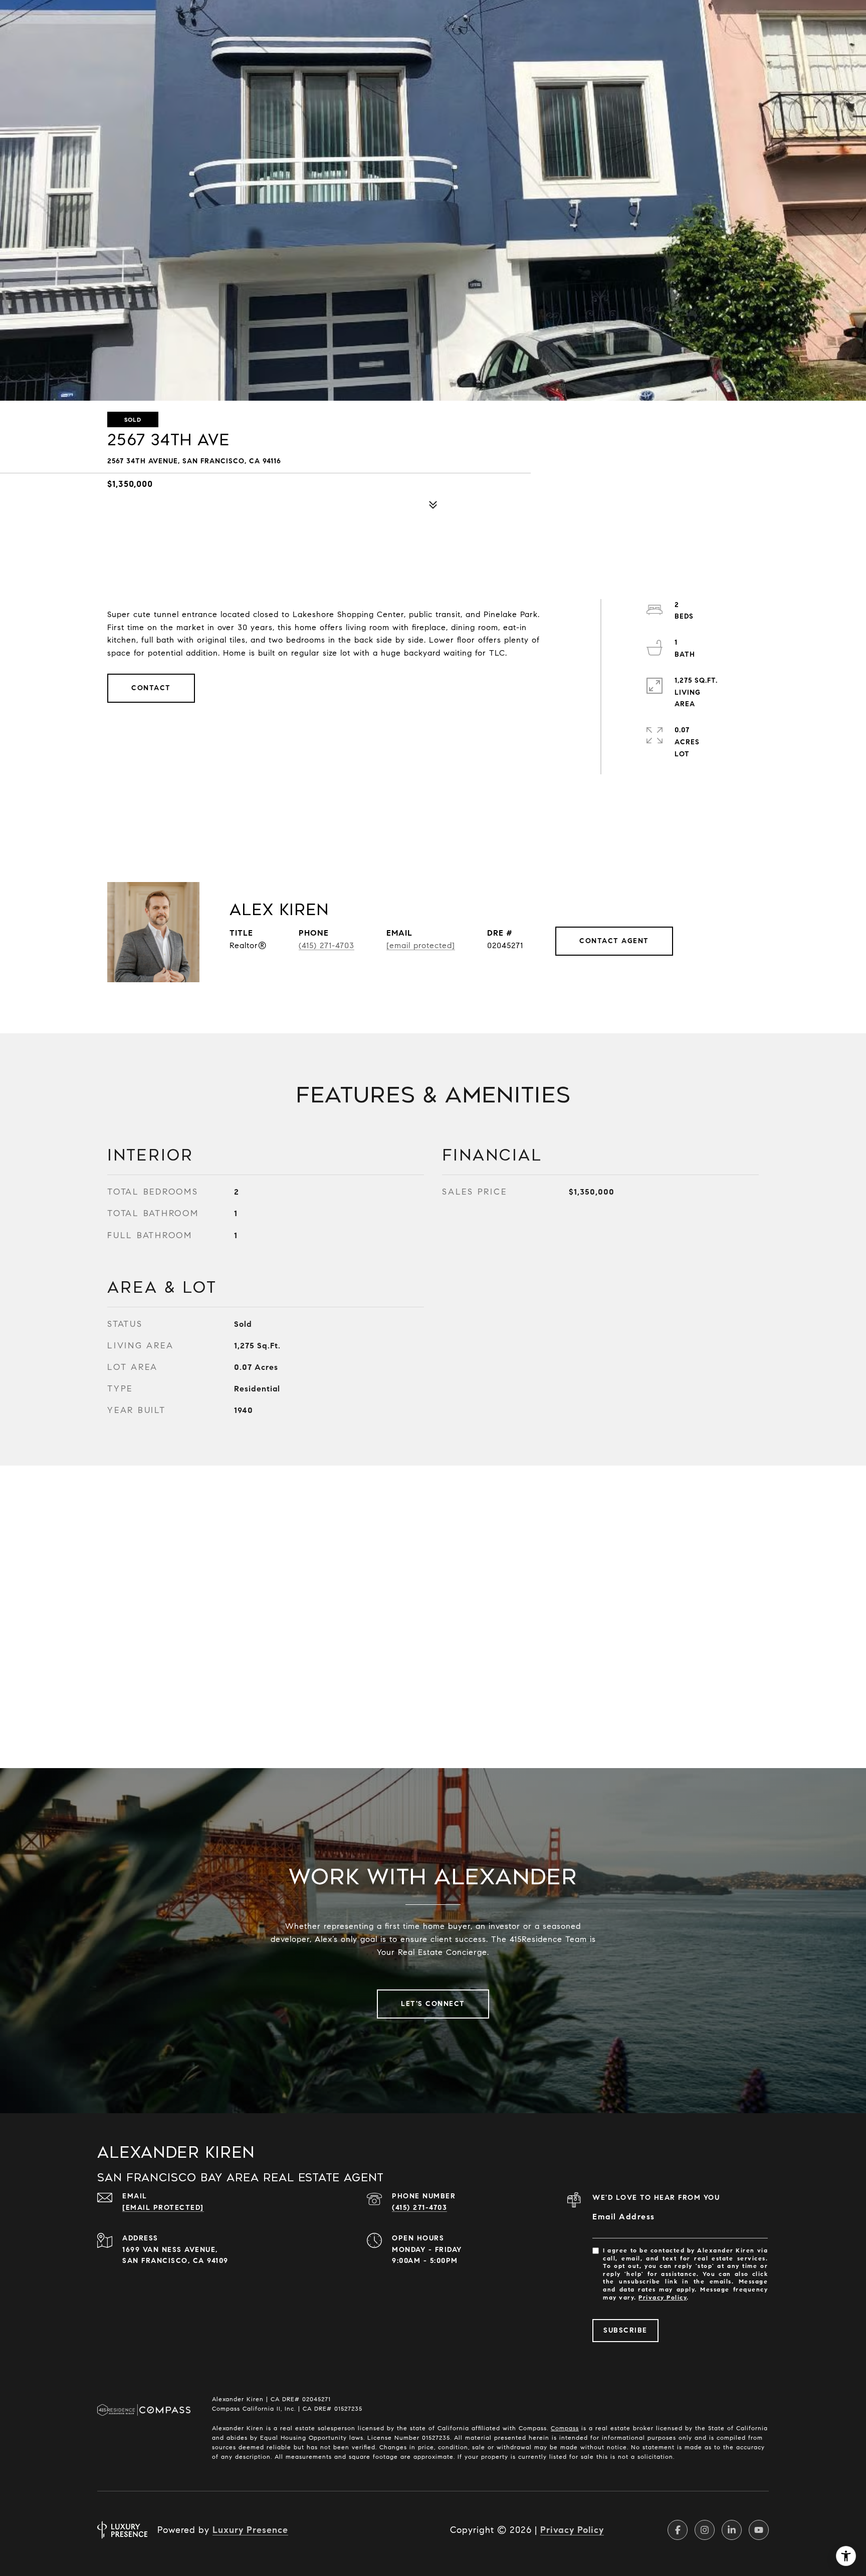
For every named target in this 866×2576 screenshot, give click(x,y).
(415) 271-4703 (327, 945)
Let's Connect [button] (433, 2004)
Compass (565, 2428)
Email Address (624, 2217)
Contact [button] (151, 688)
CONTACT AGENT (614, 941)
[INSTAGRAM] (705, 2530)
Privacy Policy (663, 2297)
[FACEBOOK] (678, 2530)
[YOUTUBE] (759, 2530)
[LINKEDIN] (732, 2530)
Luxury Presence (250, 2530)
